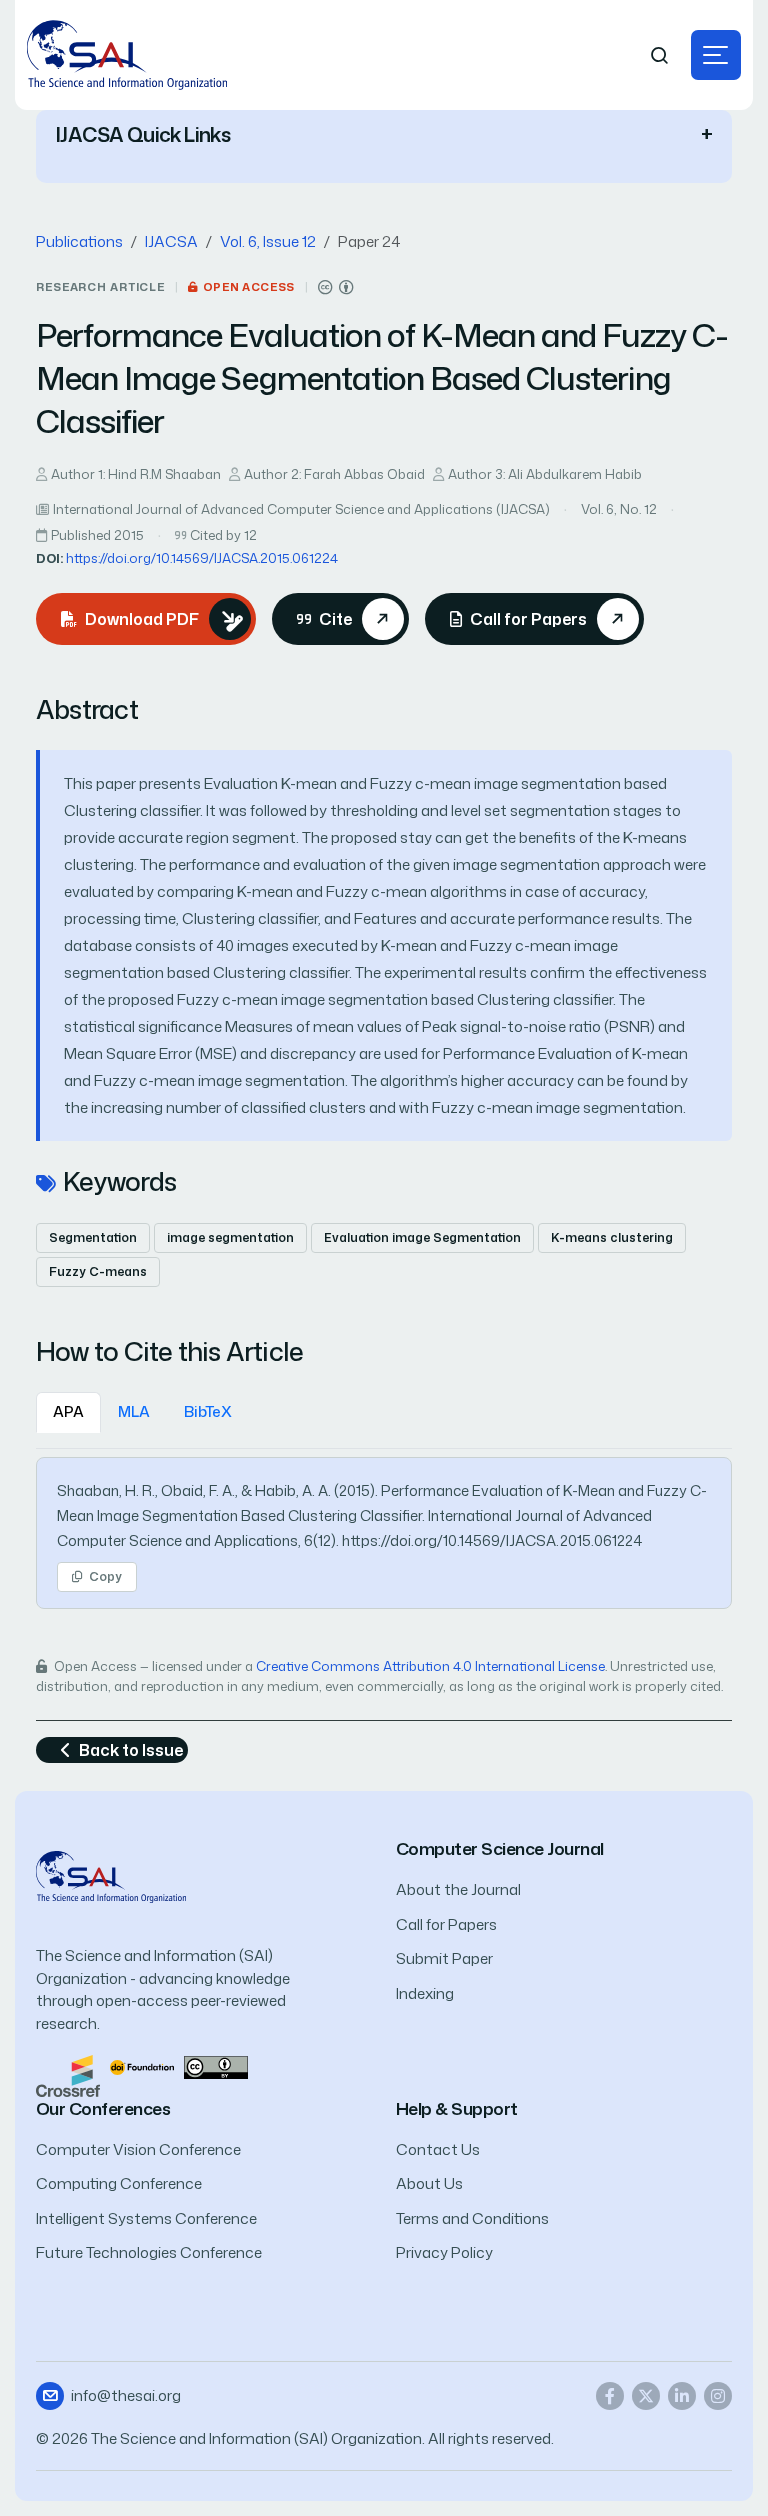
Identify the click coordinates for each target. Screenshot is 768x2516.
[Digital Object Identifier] (142, 2065)
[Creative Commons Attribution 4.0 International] (336, 287)
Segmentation (93, 1237)
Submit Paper (444, 1958)
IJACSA (171, 241)
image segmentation (230, 1237)
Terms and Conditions (472, 2218)
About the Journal (458, 1889)
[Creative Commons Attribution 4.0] (216, 2065)
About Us (429, 2183)
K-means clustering (612, 1237)
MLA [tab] (134, 1411)
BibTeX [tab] (208, 1411)
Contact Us (438, 2149)
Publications (79, 241)
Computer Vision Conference (138, 2149)
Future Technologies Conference (149, 2252)
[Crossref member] (68, 2074)
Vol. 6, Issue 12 (268, 241)
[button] (716, 55)
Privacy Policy (444, 2252)
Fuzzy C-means (98, 1271)
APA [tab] (68, 1411)
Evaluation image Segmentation (422, 1237)
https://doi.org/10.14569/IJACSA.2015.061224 (202, 558)
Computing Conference (119, 2183)
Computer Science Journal (500, 1848)
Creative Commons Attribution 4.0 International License (430, 1666)
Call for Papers (446, 1924)
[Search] (660, 55)
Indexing (425, 1993)
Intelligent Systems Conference (146, 2218)
